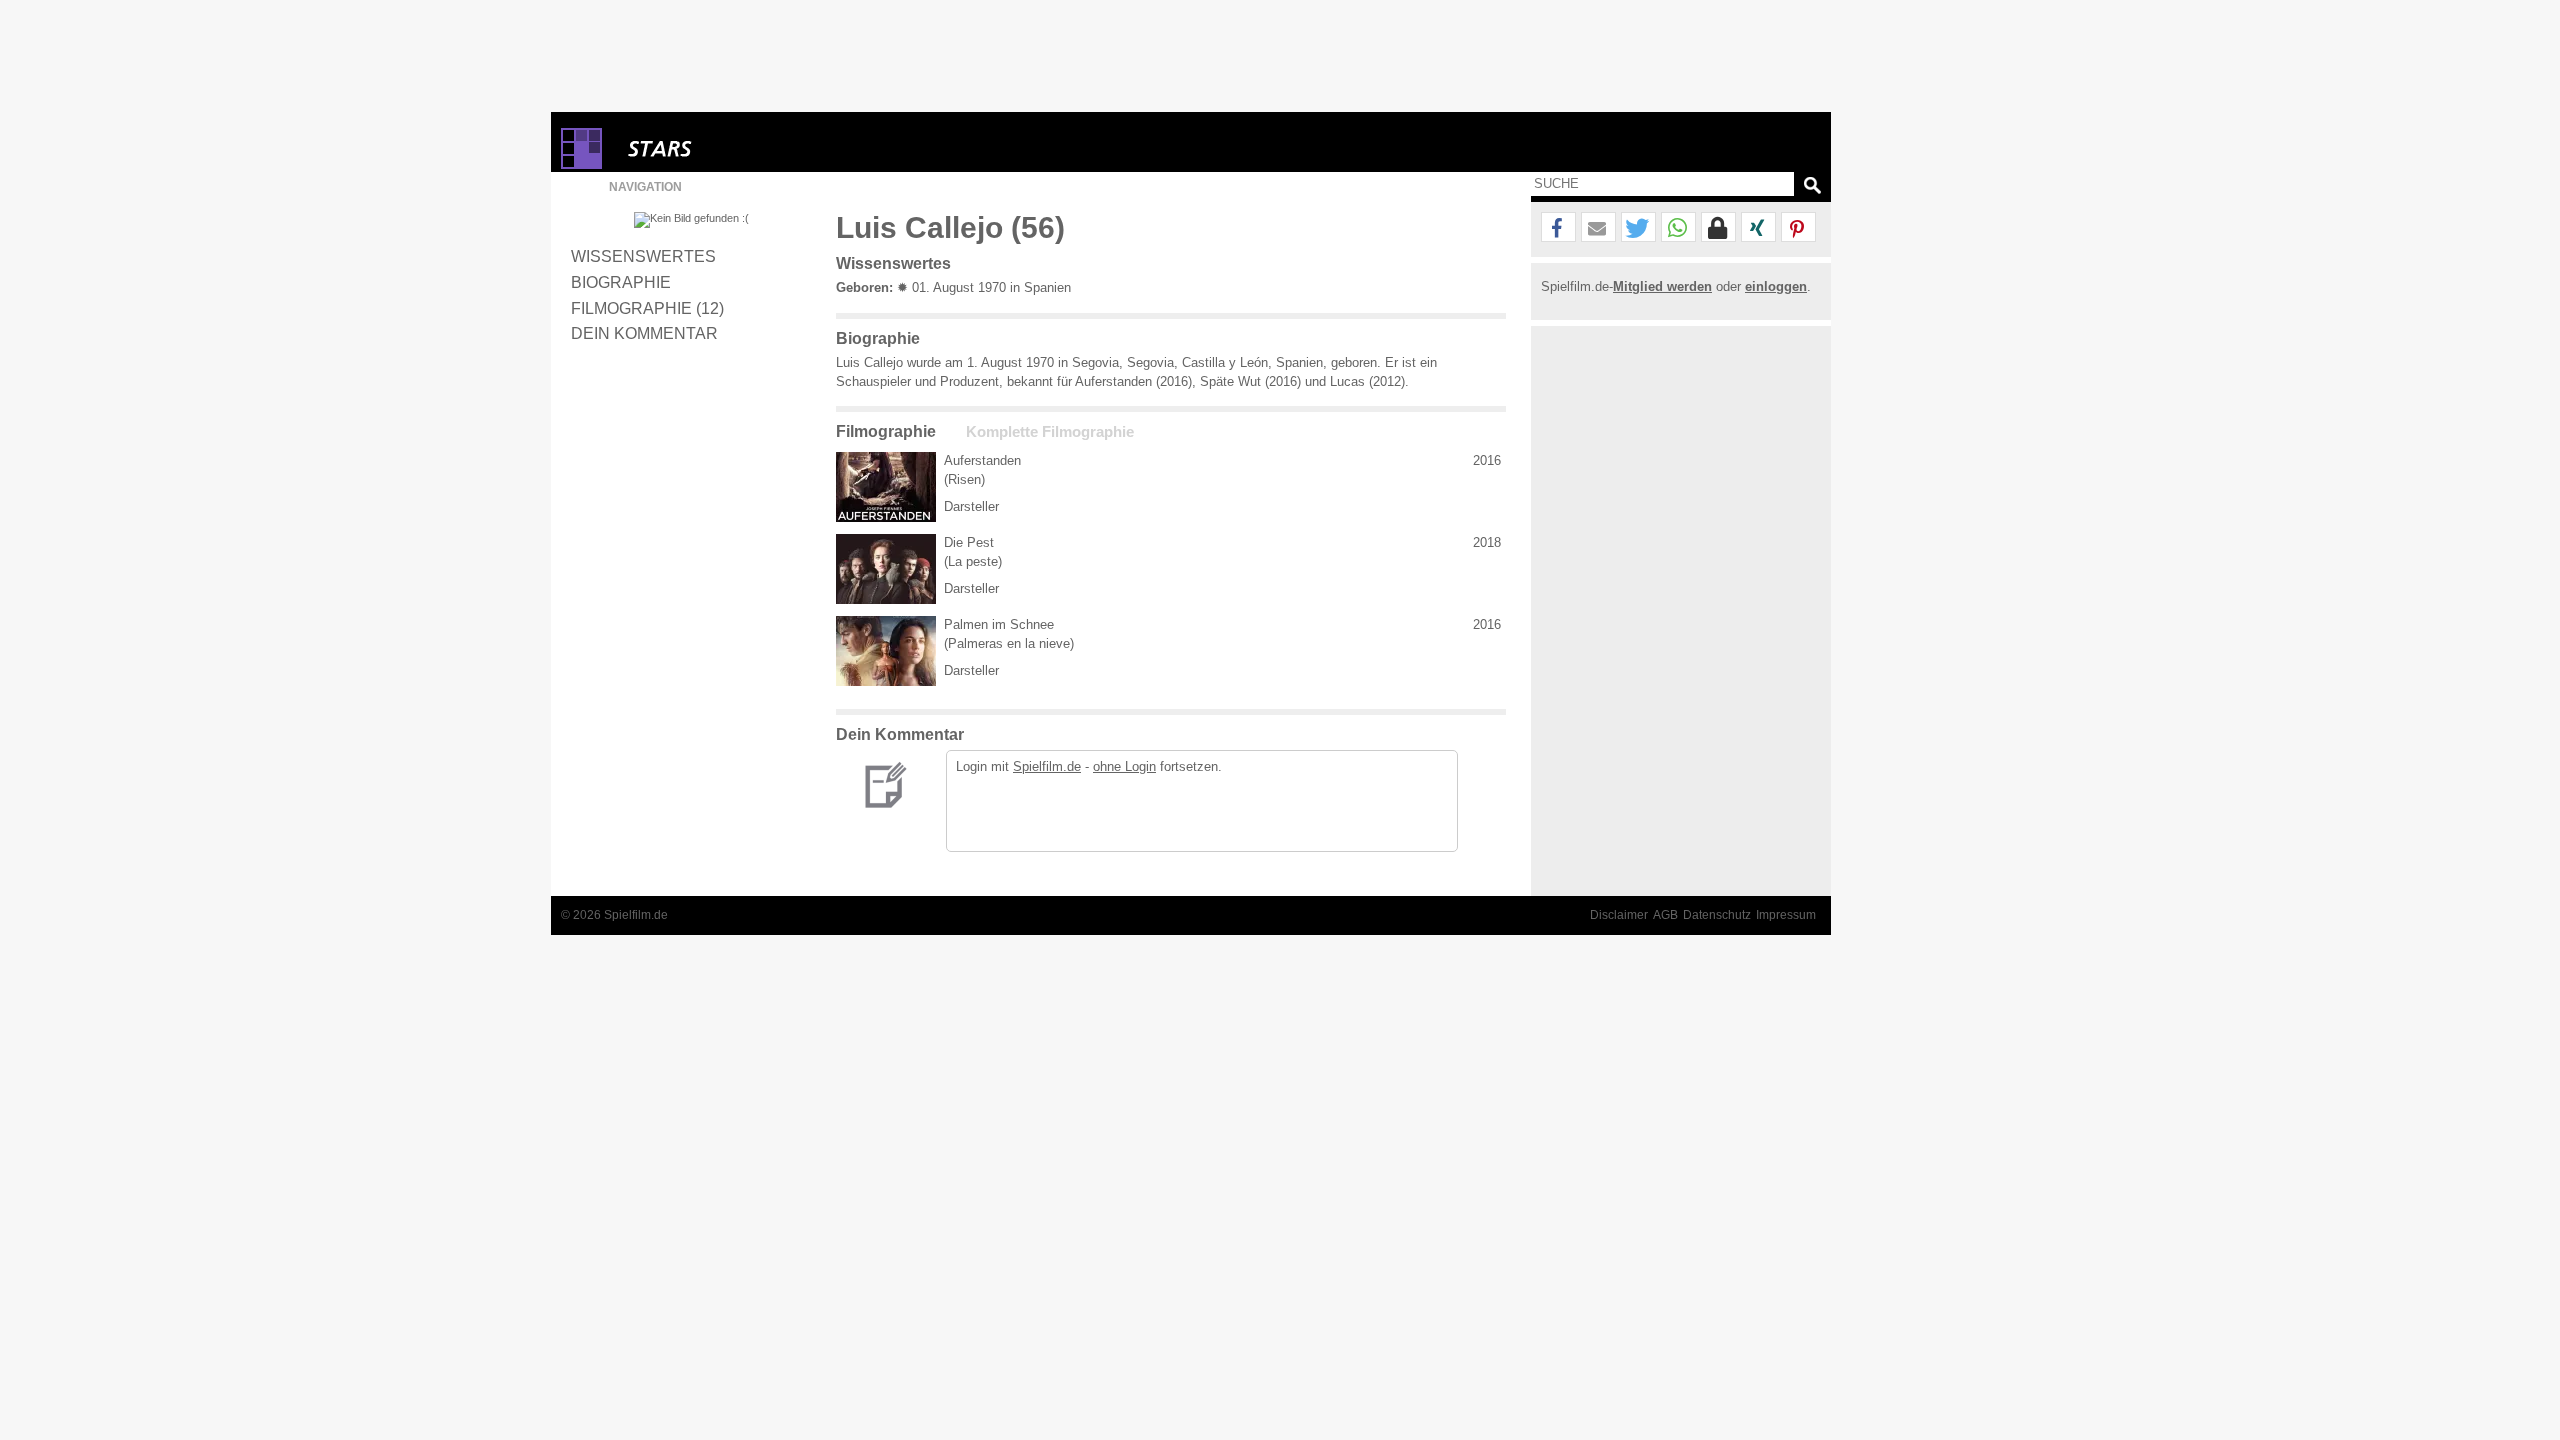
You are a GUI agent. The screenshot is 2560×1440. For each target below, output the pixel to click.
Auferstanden (982, 460)
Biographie (621, 282)
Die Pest (969, 542)
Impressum (1786, 915)
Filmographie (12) (647, 308)
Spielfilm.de (1047, 766)
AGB (1665, 915)
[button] (1558, 228)
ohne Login (1124, 766)
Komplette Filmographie (1050, 432)
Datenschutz (1717, 915)
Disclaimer (1619, 915)
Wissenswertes (643, 256)
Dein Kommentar (644, 333)
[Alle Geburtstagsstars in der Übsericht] (731, 148)
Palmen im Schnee (999, 624)
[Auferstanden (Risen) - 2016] (886, 487)
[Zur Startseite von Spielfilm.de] (581, 164)
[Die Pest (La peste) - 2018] (886, 569)
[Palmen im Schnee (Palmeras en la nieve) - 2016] (886, 651)
